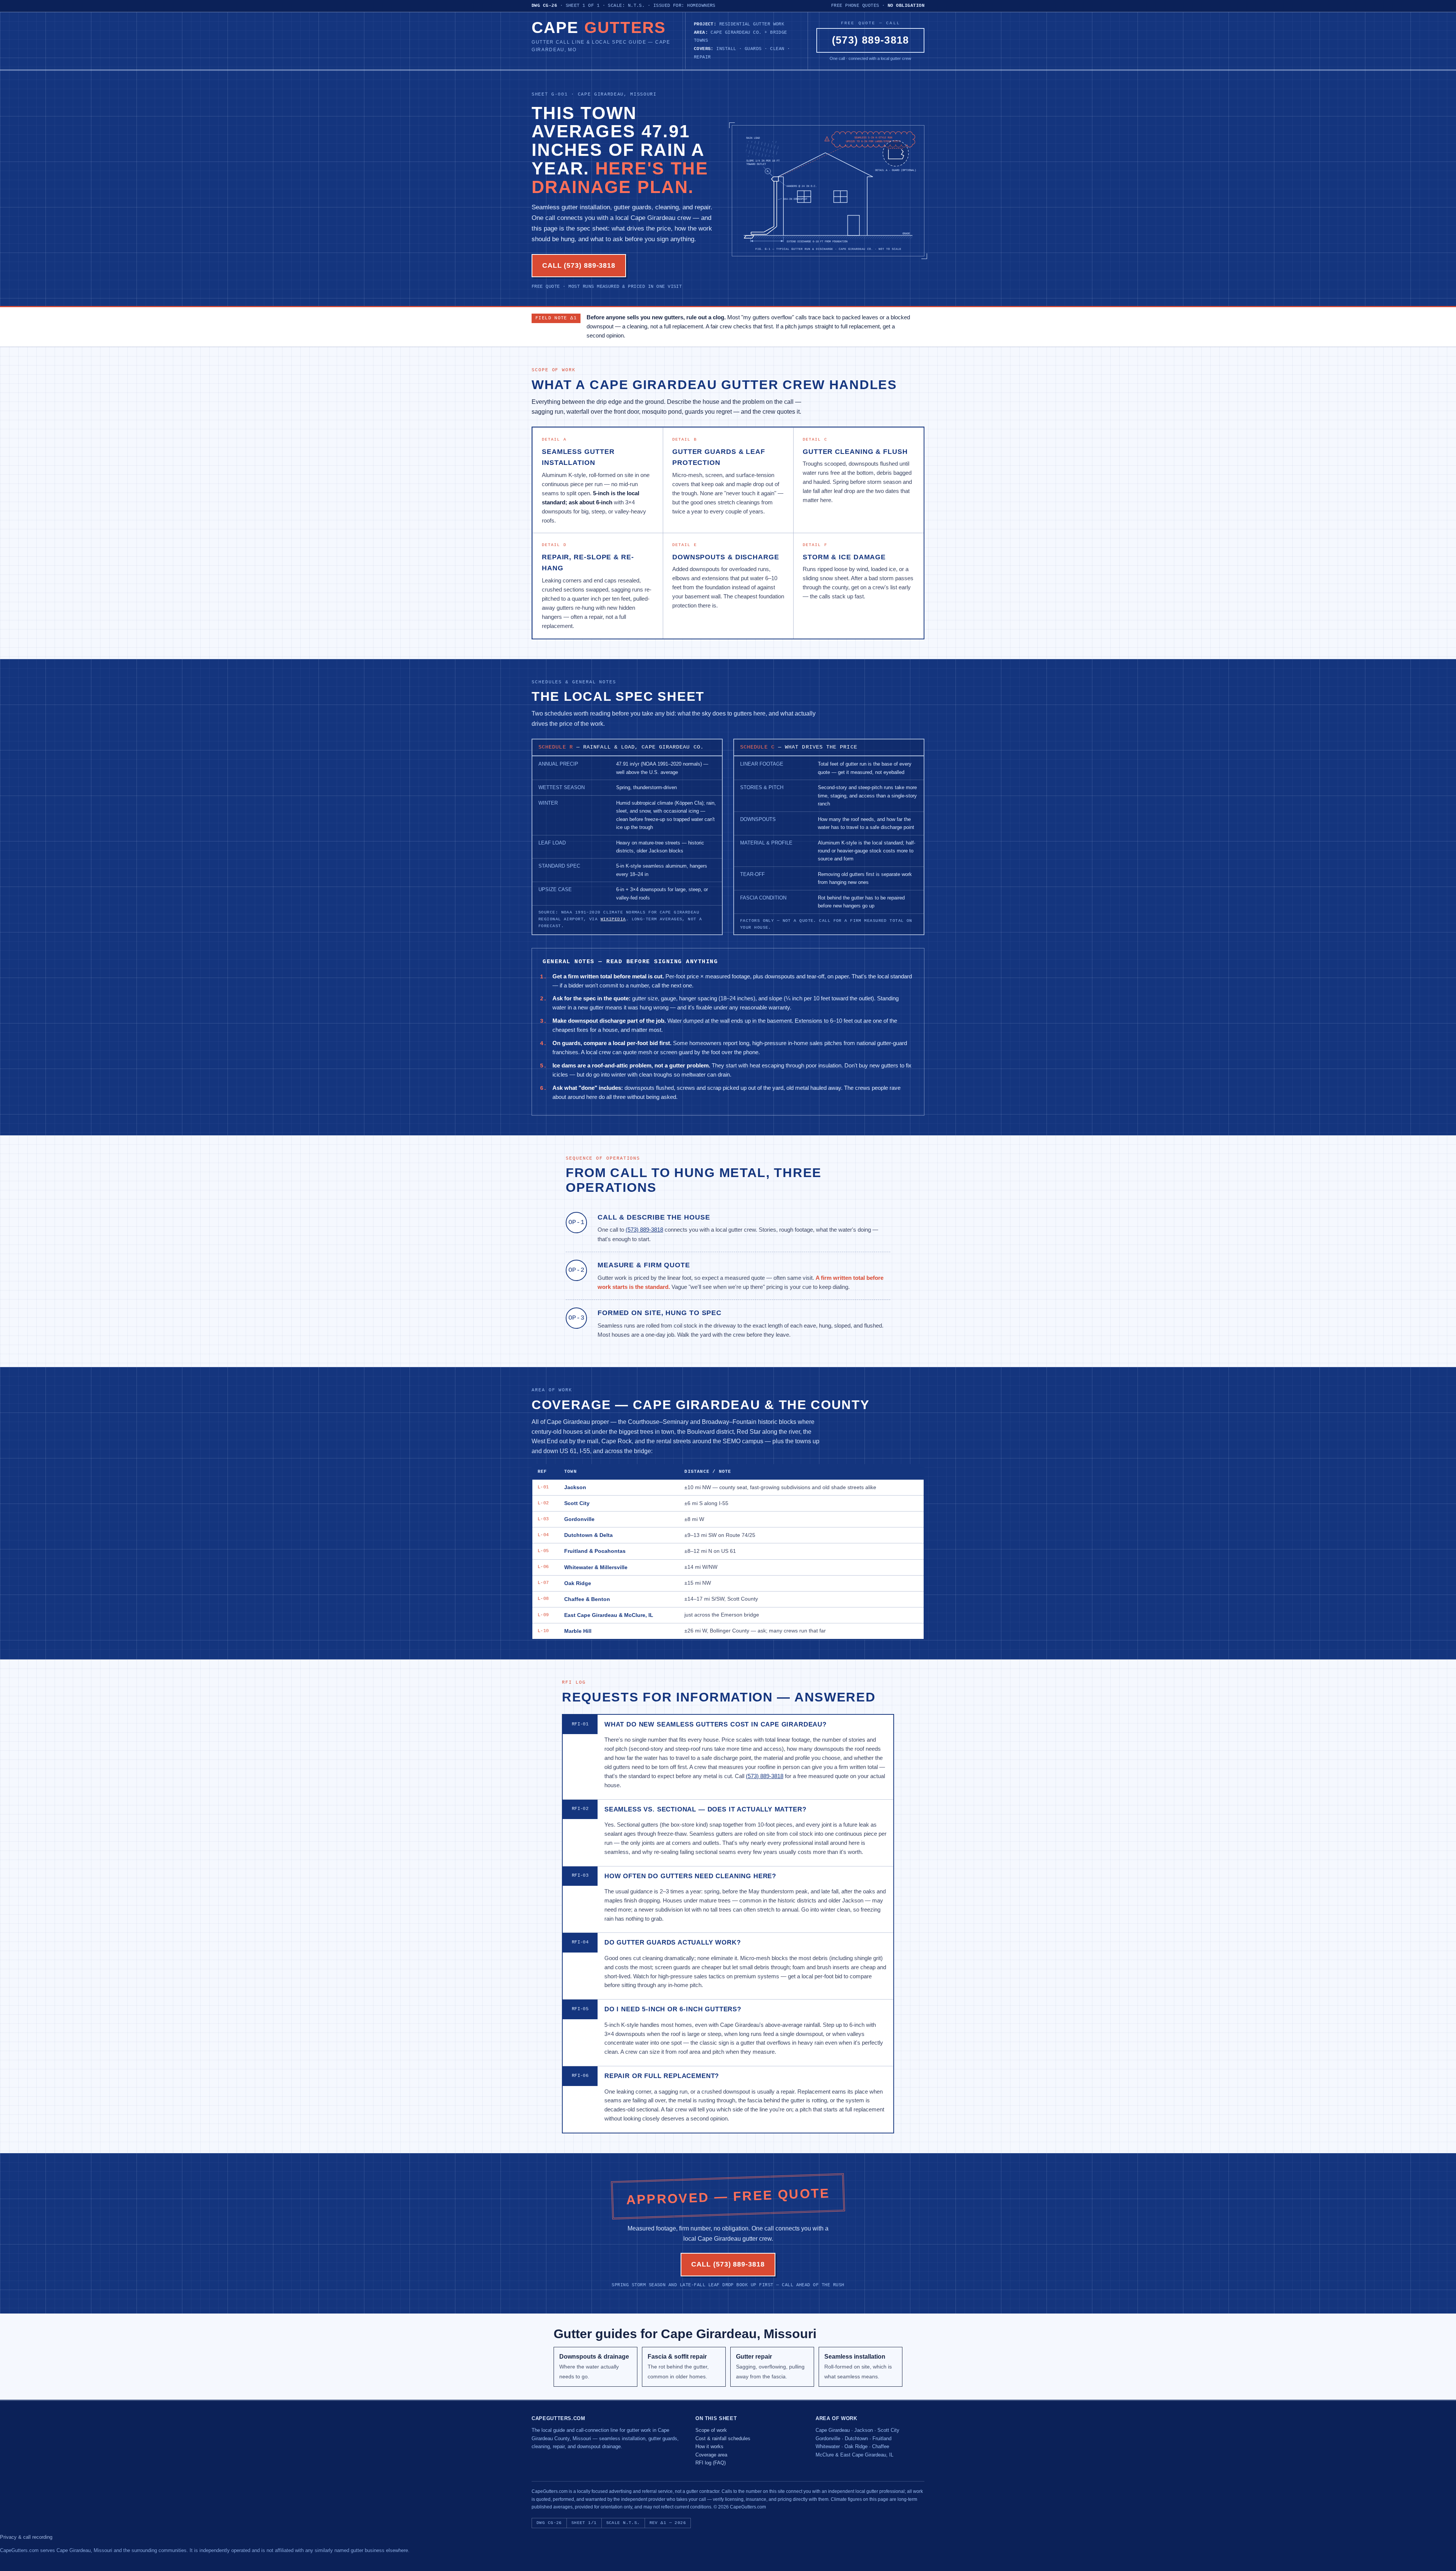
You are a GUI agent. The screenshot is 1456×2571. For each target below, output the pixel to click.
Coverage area (711, 2455)
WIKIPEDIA (613, 919)
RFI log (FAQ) (711, 2463)
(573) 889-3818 (871, 40)
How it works (709, 2446)
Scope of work (711, 2430)
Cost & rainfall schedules (723, 2438)
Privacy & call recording (26, 2537)
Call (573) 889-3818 (579, 265)
